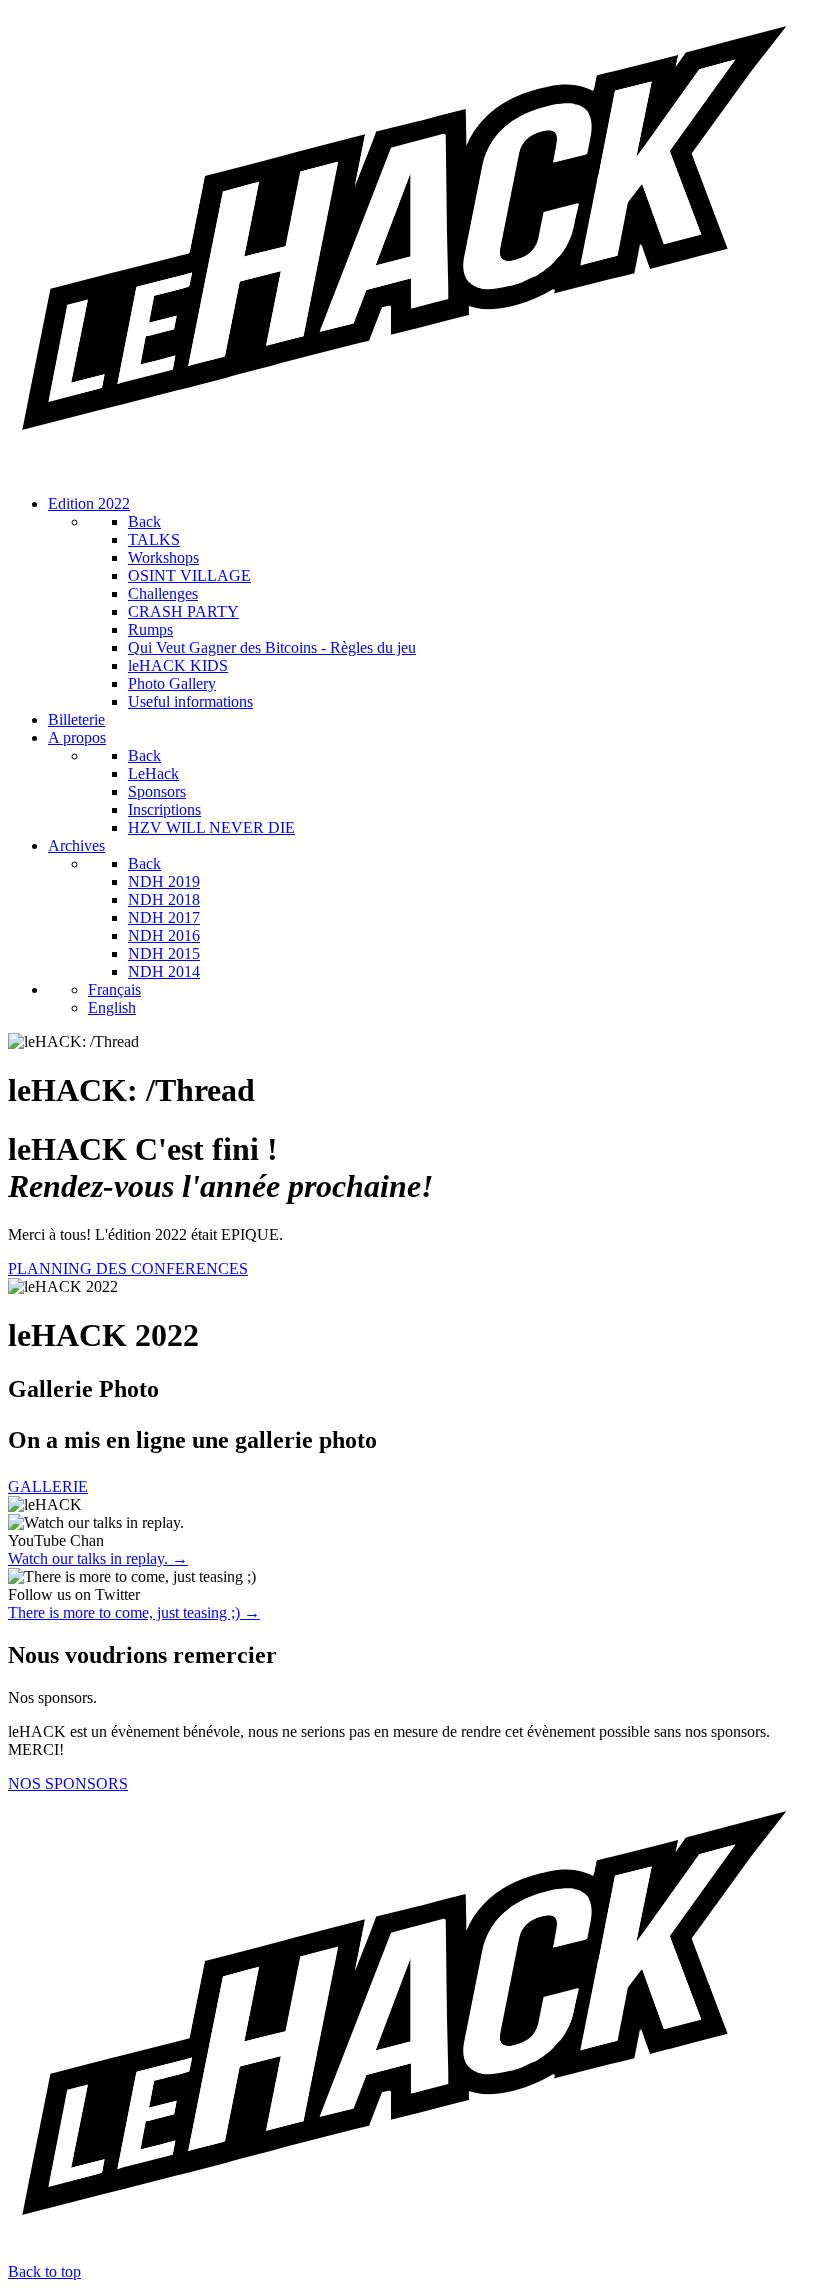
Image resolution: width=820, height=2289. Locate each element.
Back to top (44, 2271)
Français (114, 989)
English (112, 1007)
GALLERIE (48, 1486)
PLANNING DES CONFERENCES (128, 1268)
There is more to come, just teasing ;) (134, 1612)
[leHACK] (410, 469)
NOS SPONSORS (68, 1783)
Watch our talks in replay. (98, 1558)
